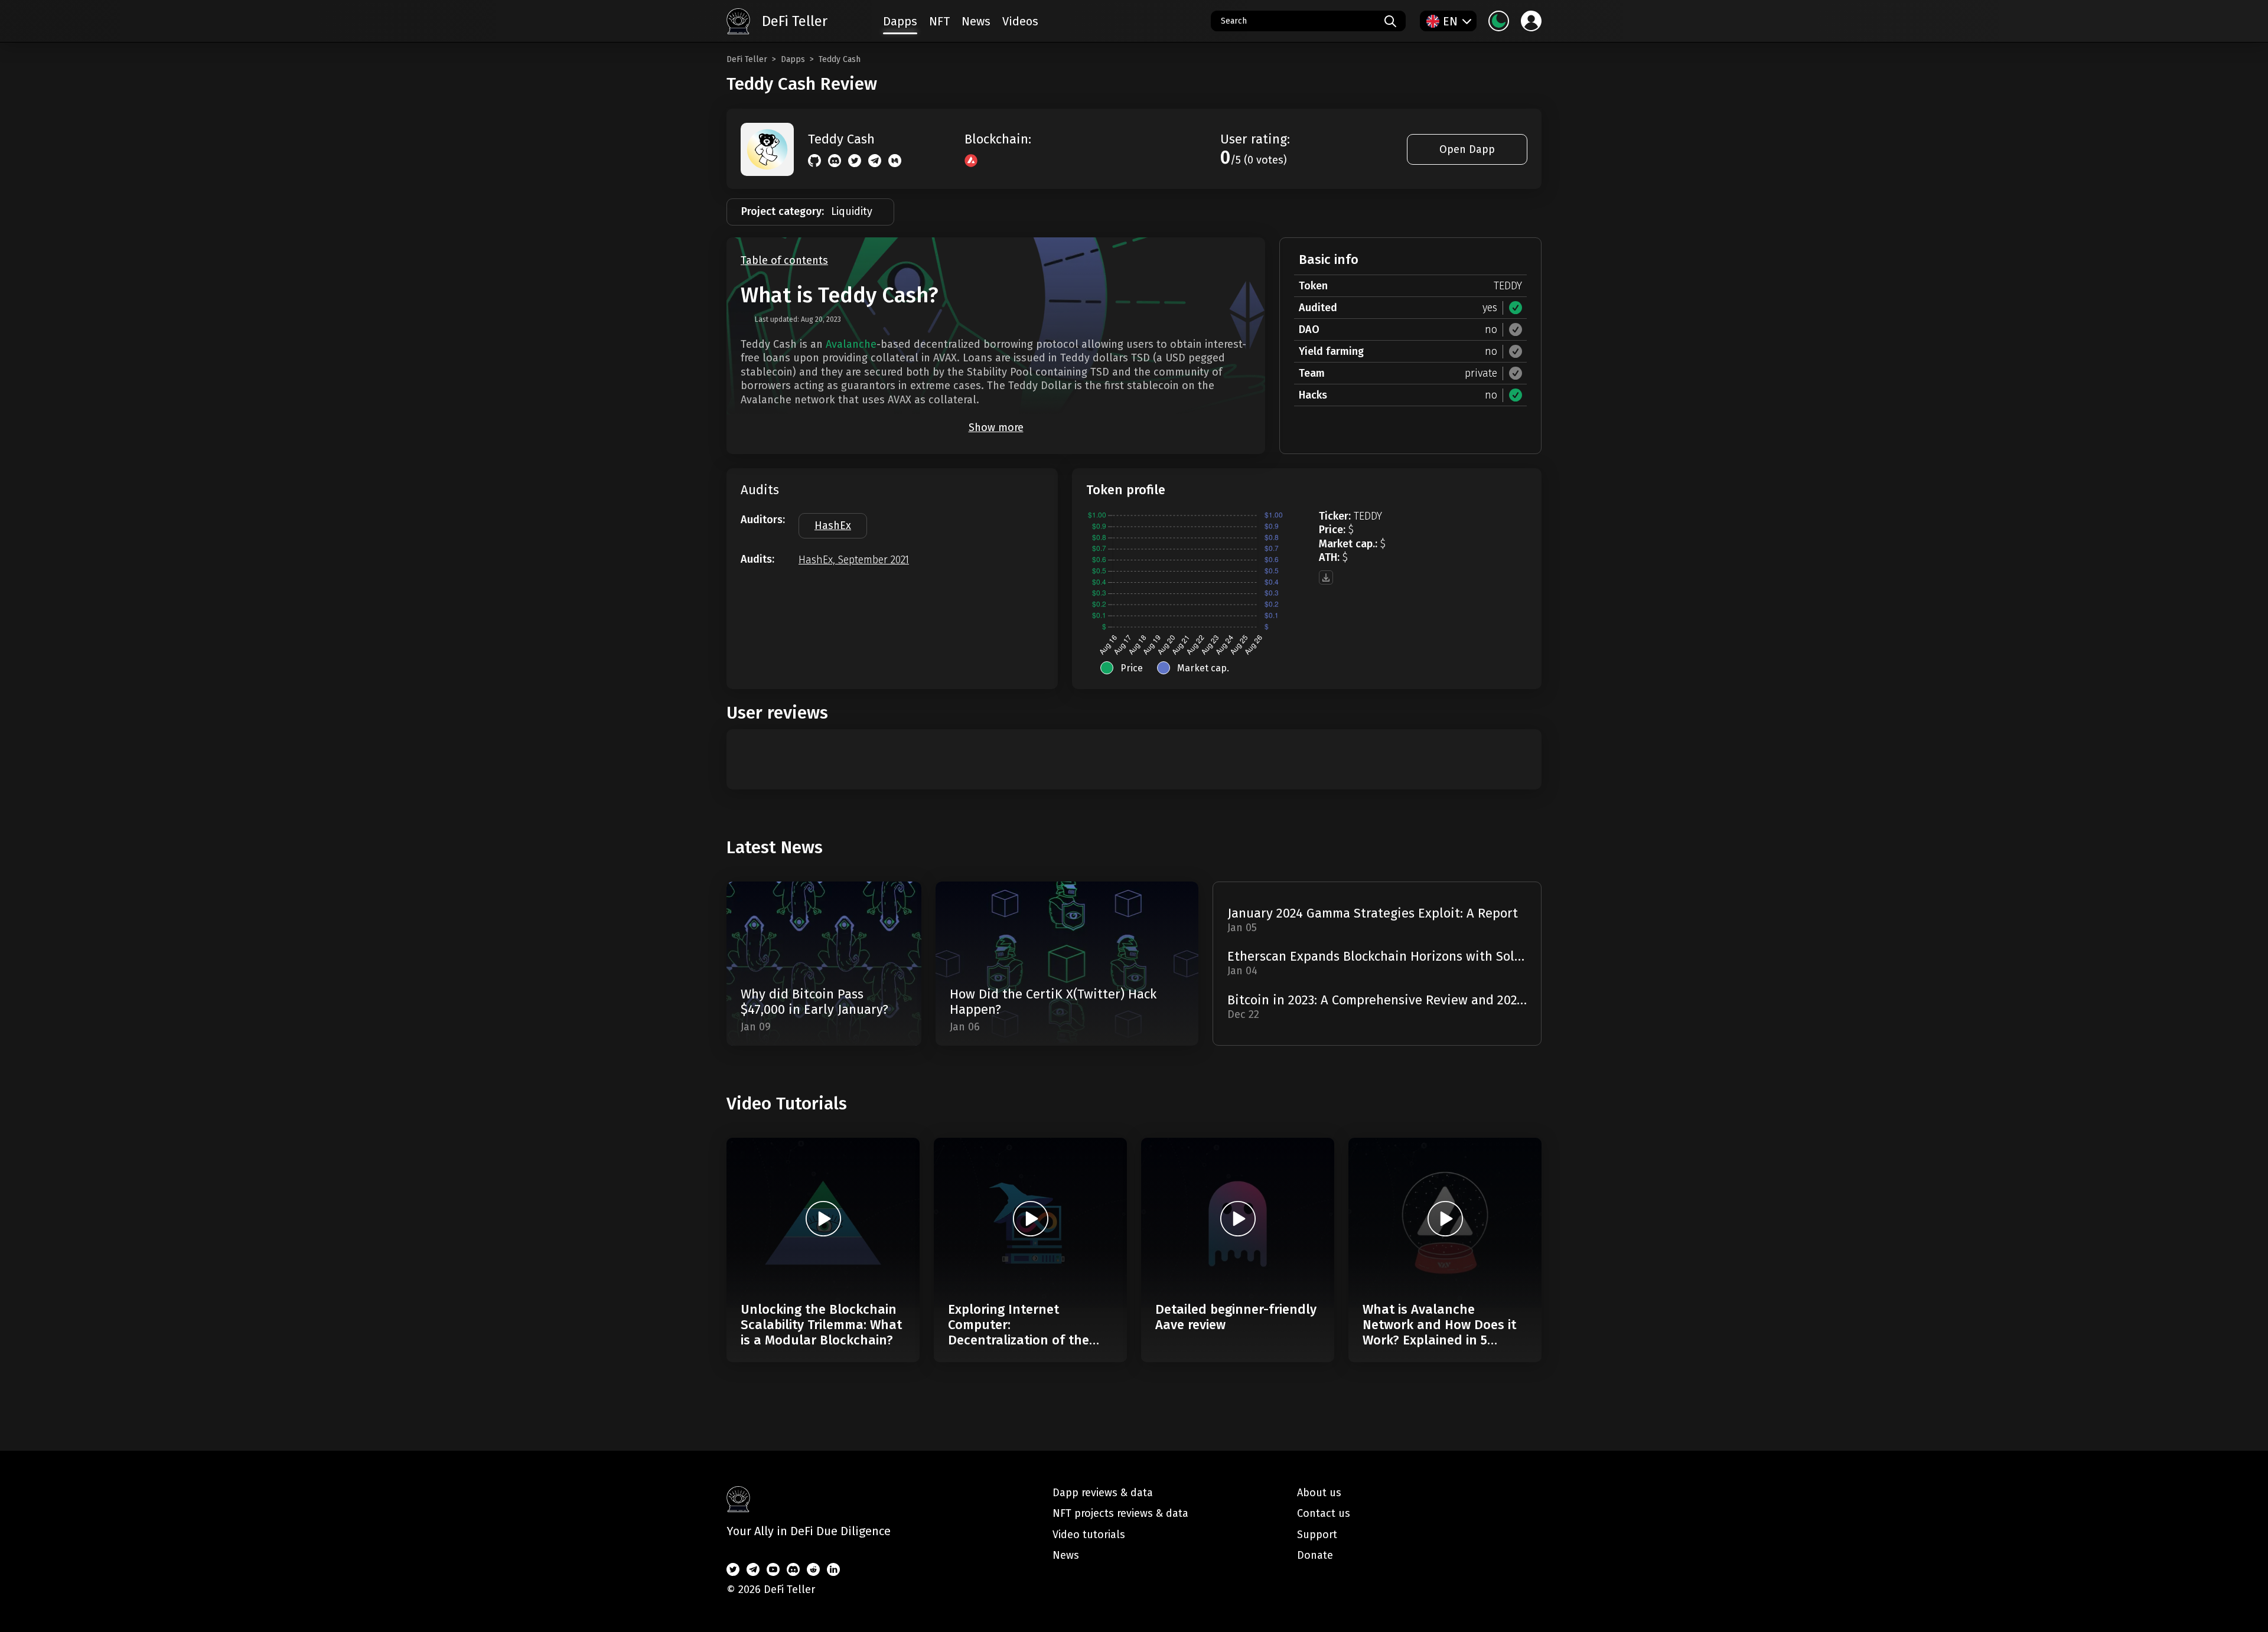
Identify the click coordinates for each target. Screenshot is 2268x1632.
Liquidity (852, 211)
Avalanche (851, 344)
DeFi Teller (747, 59)
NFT (939, 21)
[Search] (1390, 21)
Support (1317, 1535)
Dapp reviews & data (1103, 1493)
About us (1319, 1493)
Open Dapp (1467, 149)
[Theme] (1499, 21)
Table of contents (784, 261)
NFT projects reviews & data (1120, 1513)
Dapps (793, 59)
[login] (1531, 21)
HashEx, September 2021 (854, 560)
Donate (1315, 1555)
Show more (996, 427)
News (976, 21)
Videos (1020, 21)
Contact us (1324, 1513)
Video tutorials (1089, 1535)
